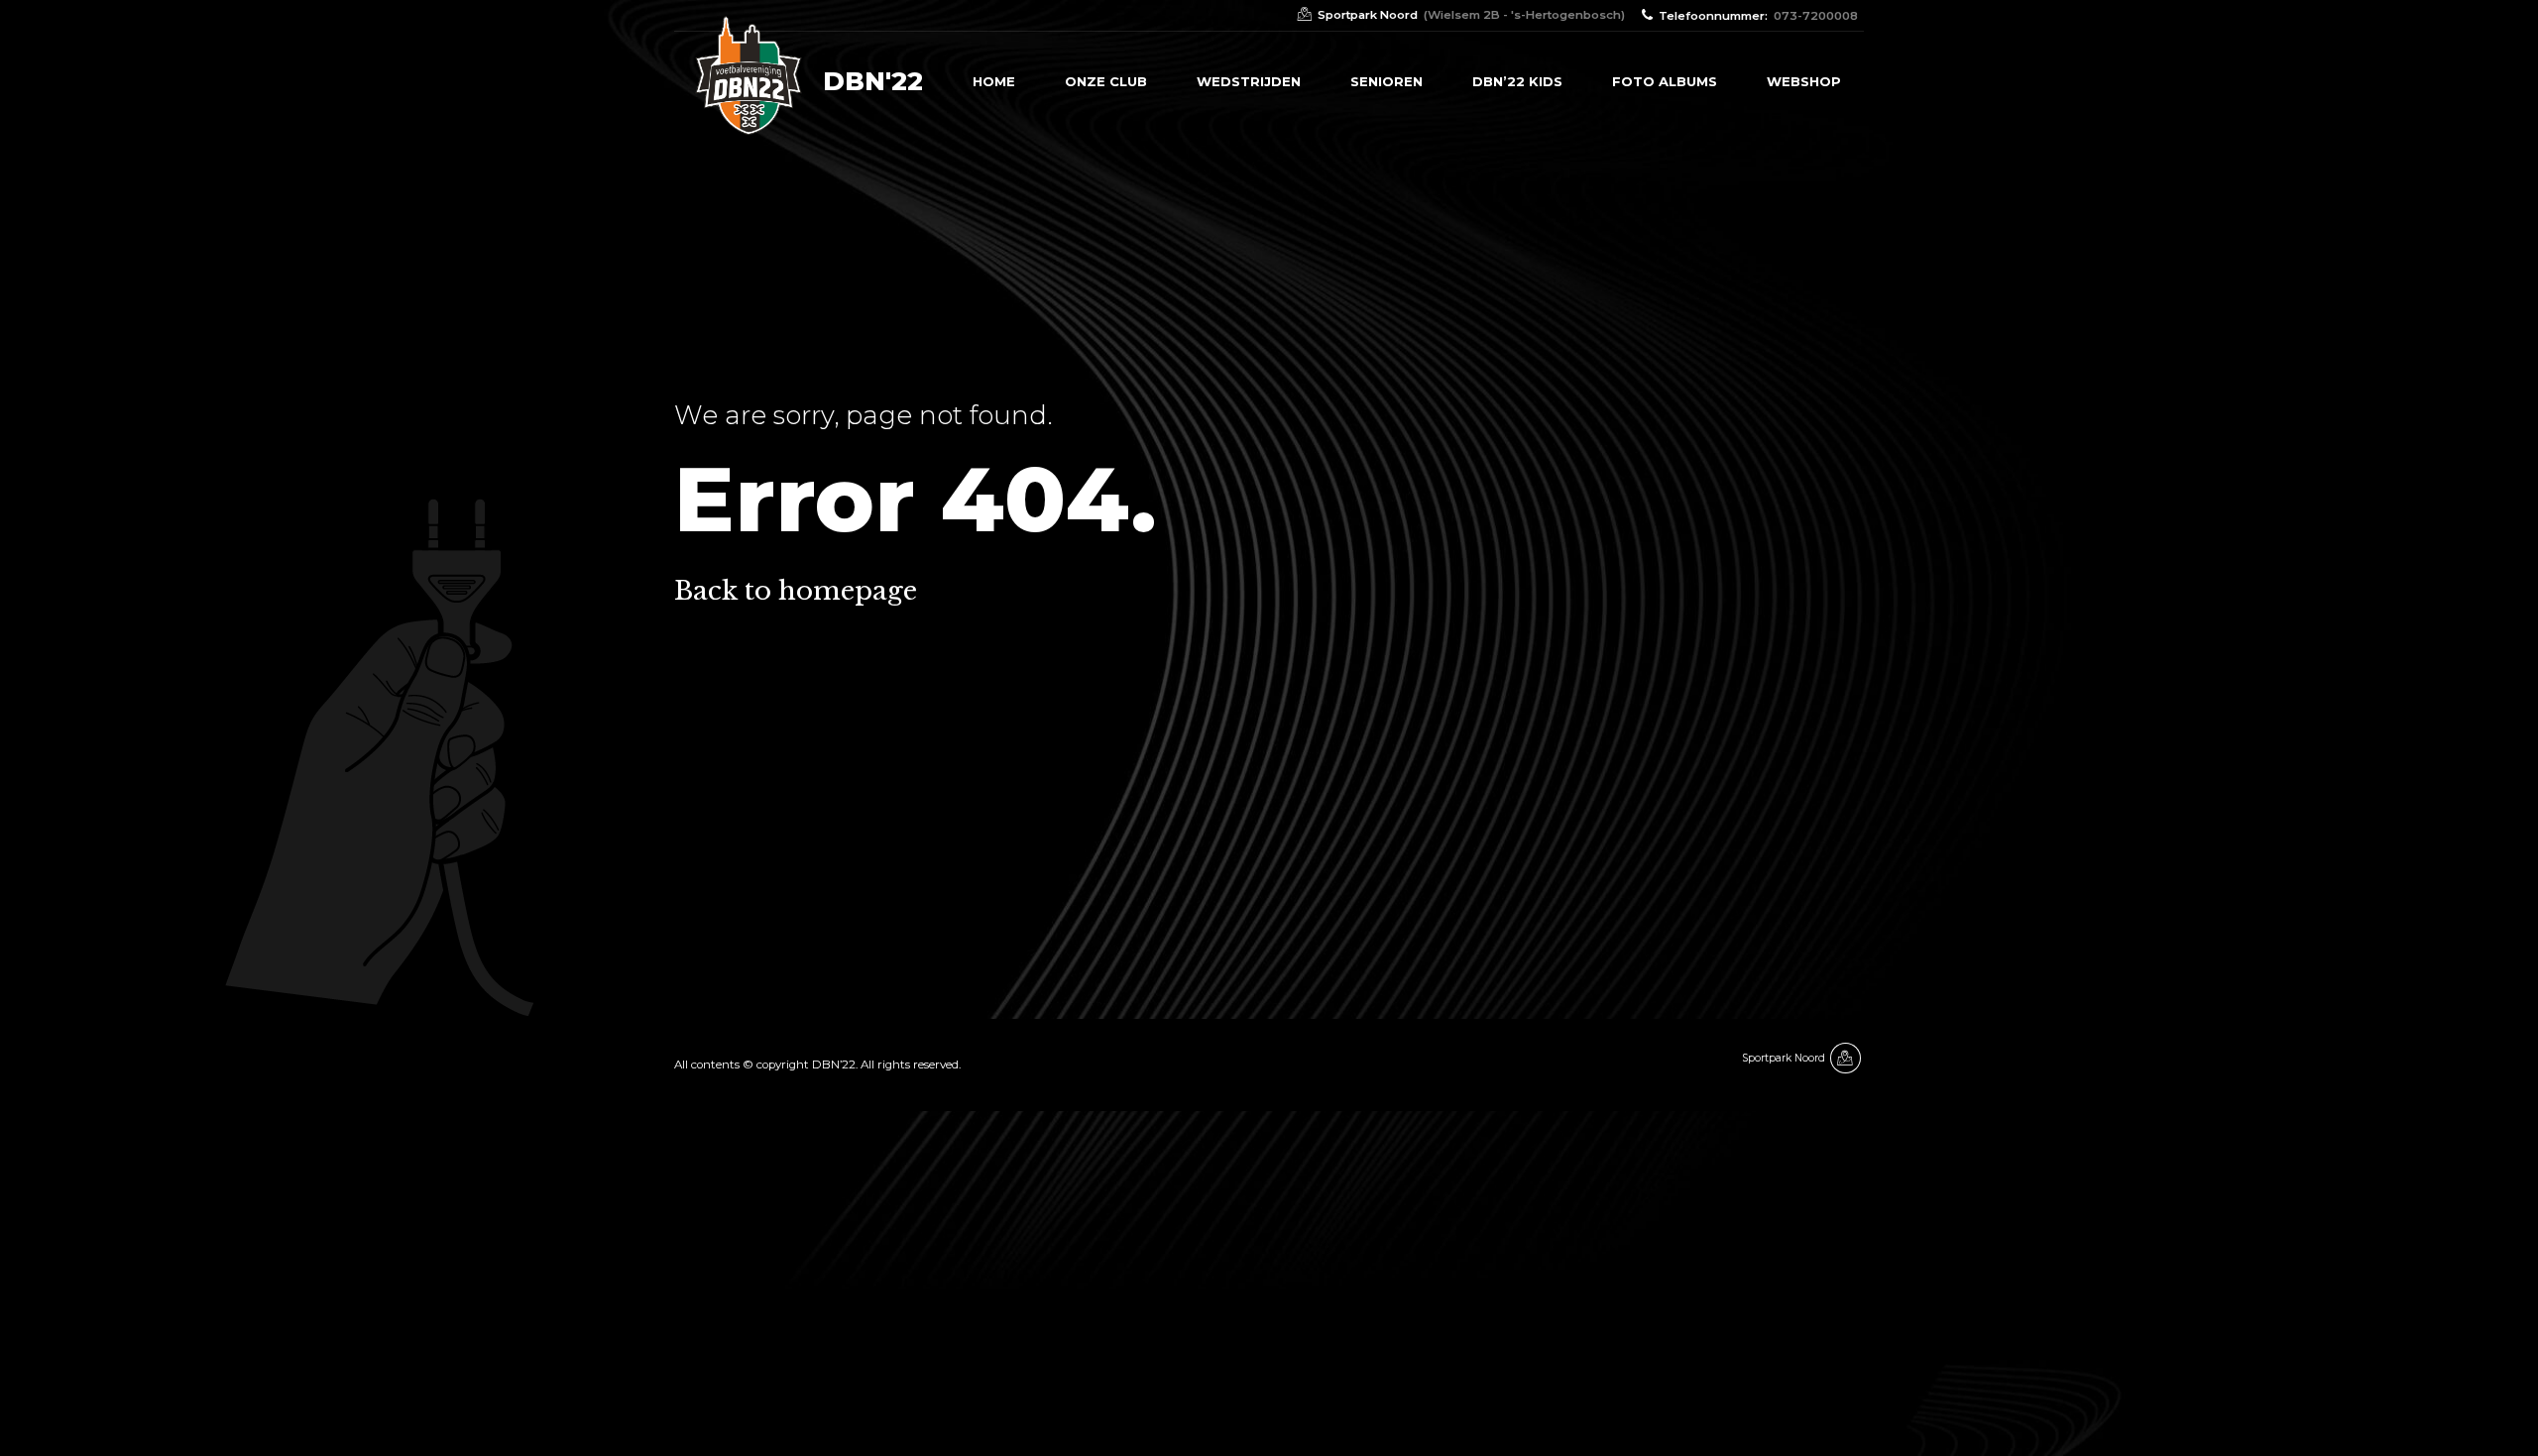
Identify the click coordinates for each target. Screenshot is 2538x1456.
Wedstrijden (1249, 81)
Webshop (1804, 81)
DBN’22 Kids (1517, 81)
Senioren (1386, 81)
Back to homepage (796, 591)
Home (994, 81)
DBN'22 (873, 81)
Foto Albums (1665, 81)
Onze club (1106, 81)
